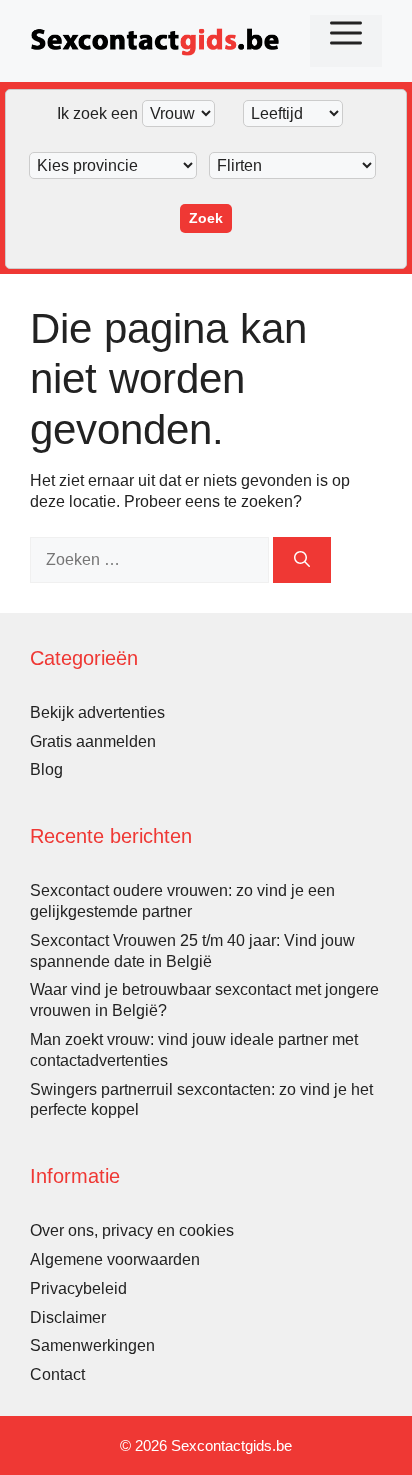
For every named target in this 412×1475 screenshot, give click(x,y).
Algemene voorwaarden (115, 1259)
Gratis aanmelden (93, 741)
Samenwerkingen (92, 1345)
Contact (57, 1374)
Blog (46, 769)
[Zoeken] (302, 560)
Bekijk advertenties (97, 712)
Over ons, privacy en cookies (132, 1230)
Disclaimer (68, 1317)
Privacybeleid (78, 1288)
